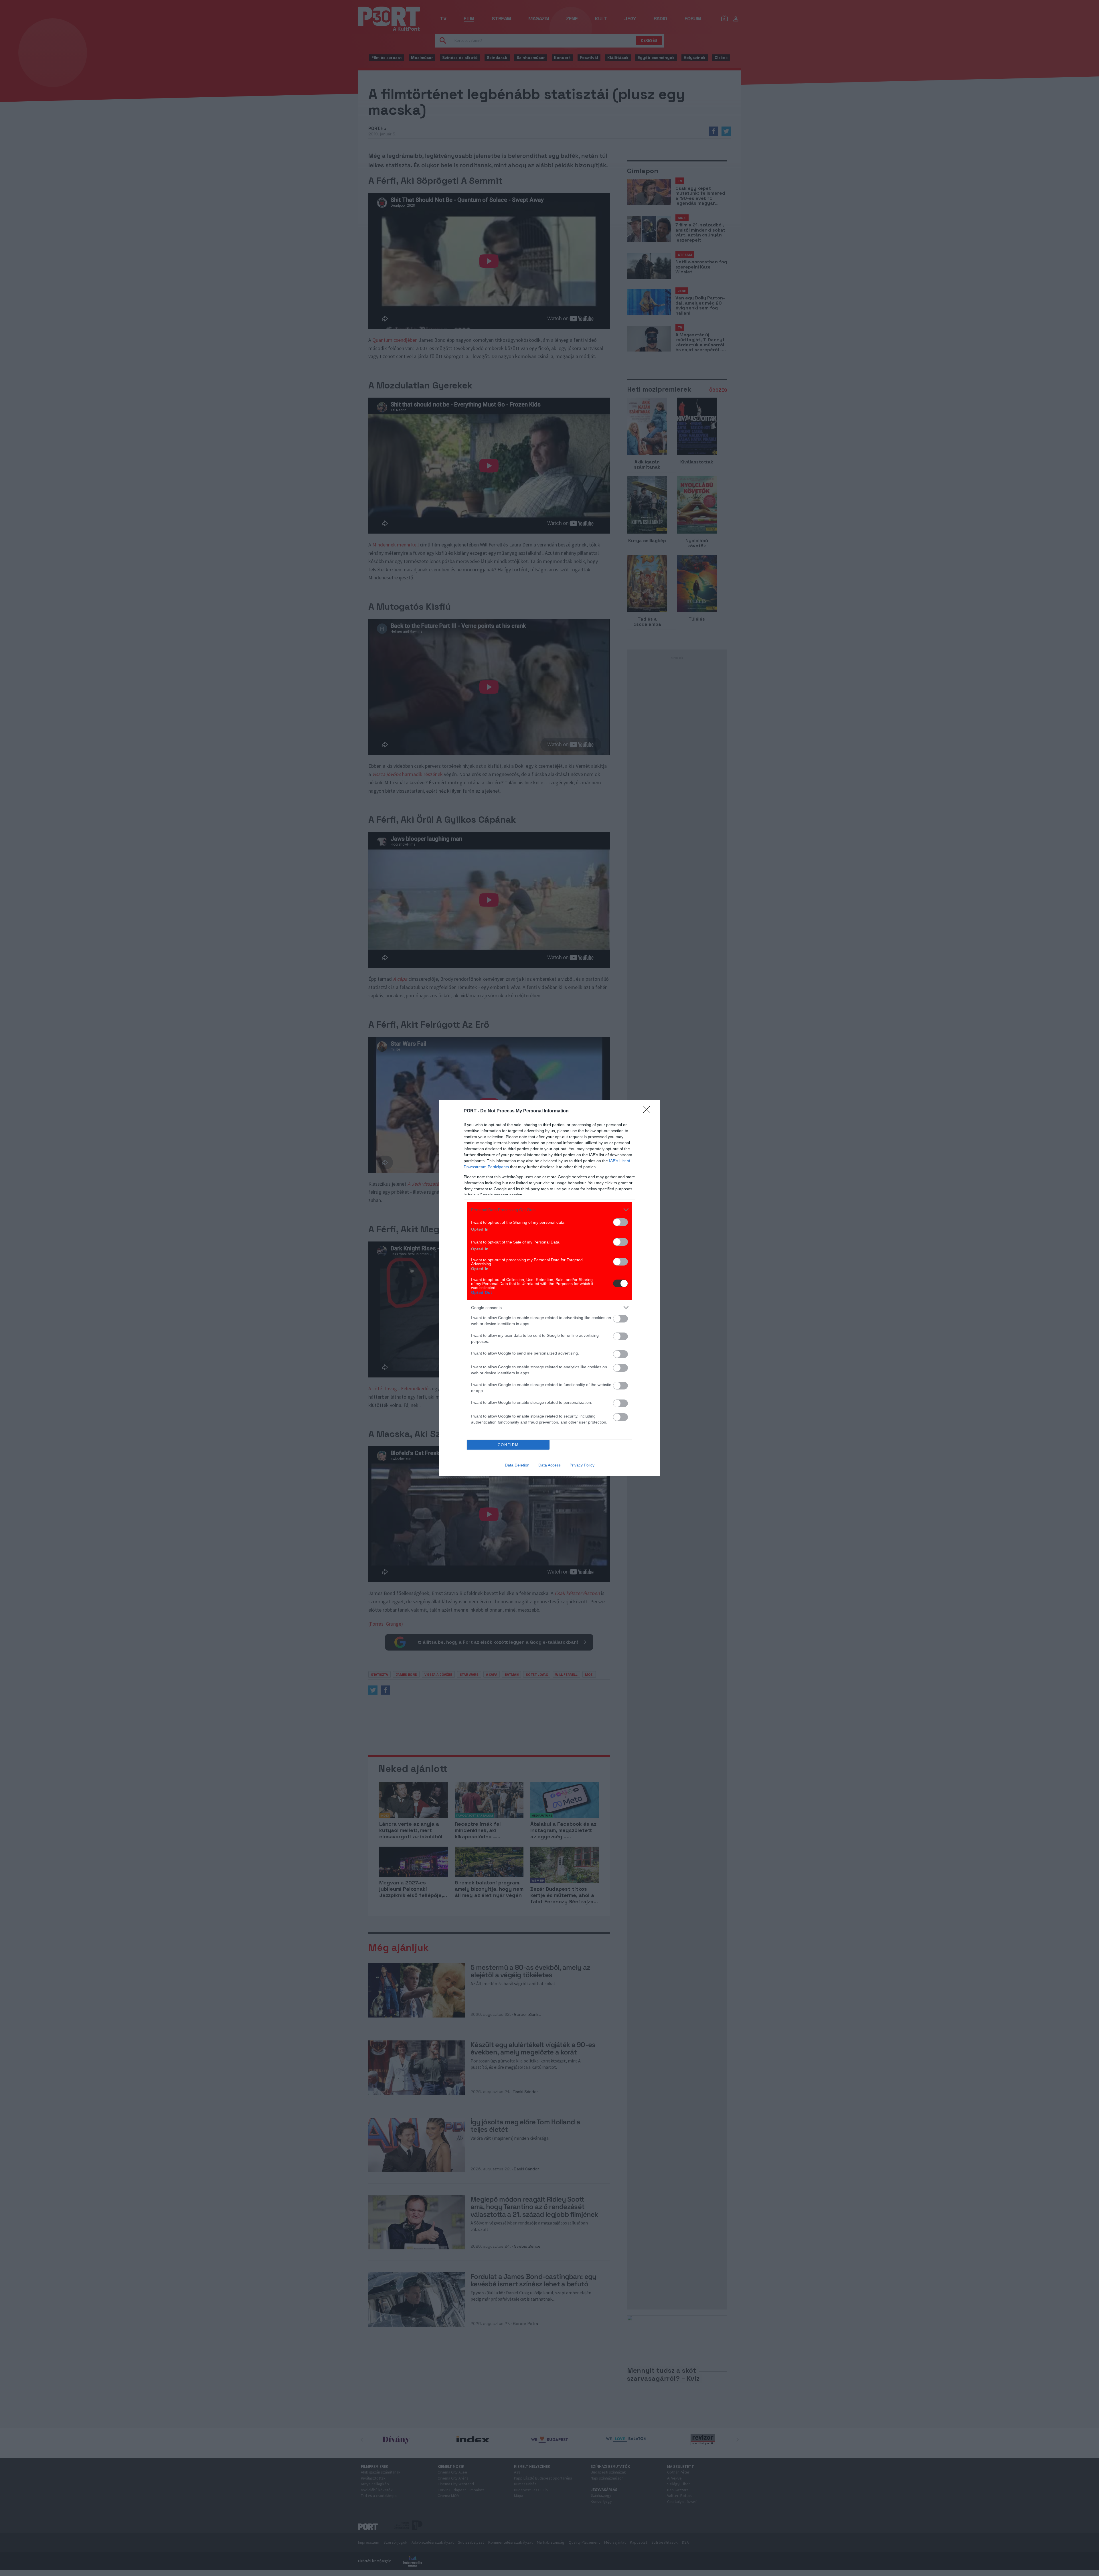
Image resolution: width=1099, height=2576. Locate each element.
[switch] (620, 1222)
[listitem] (549, 1210)
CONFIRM (508, 1445)
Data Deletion (517, 1465)
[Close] (649, 1111)
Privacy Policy (582, 1465)
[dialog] (549, 1288)
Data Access (549, 1465)
